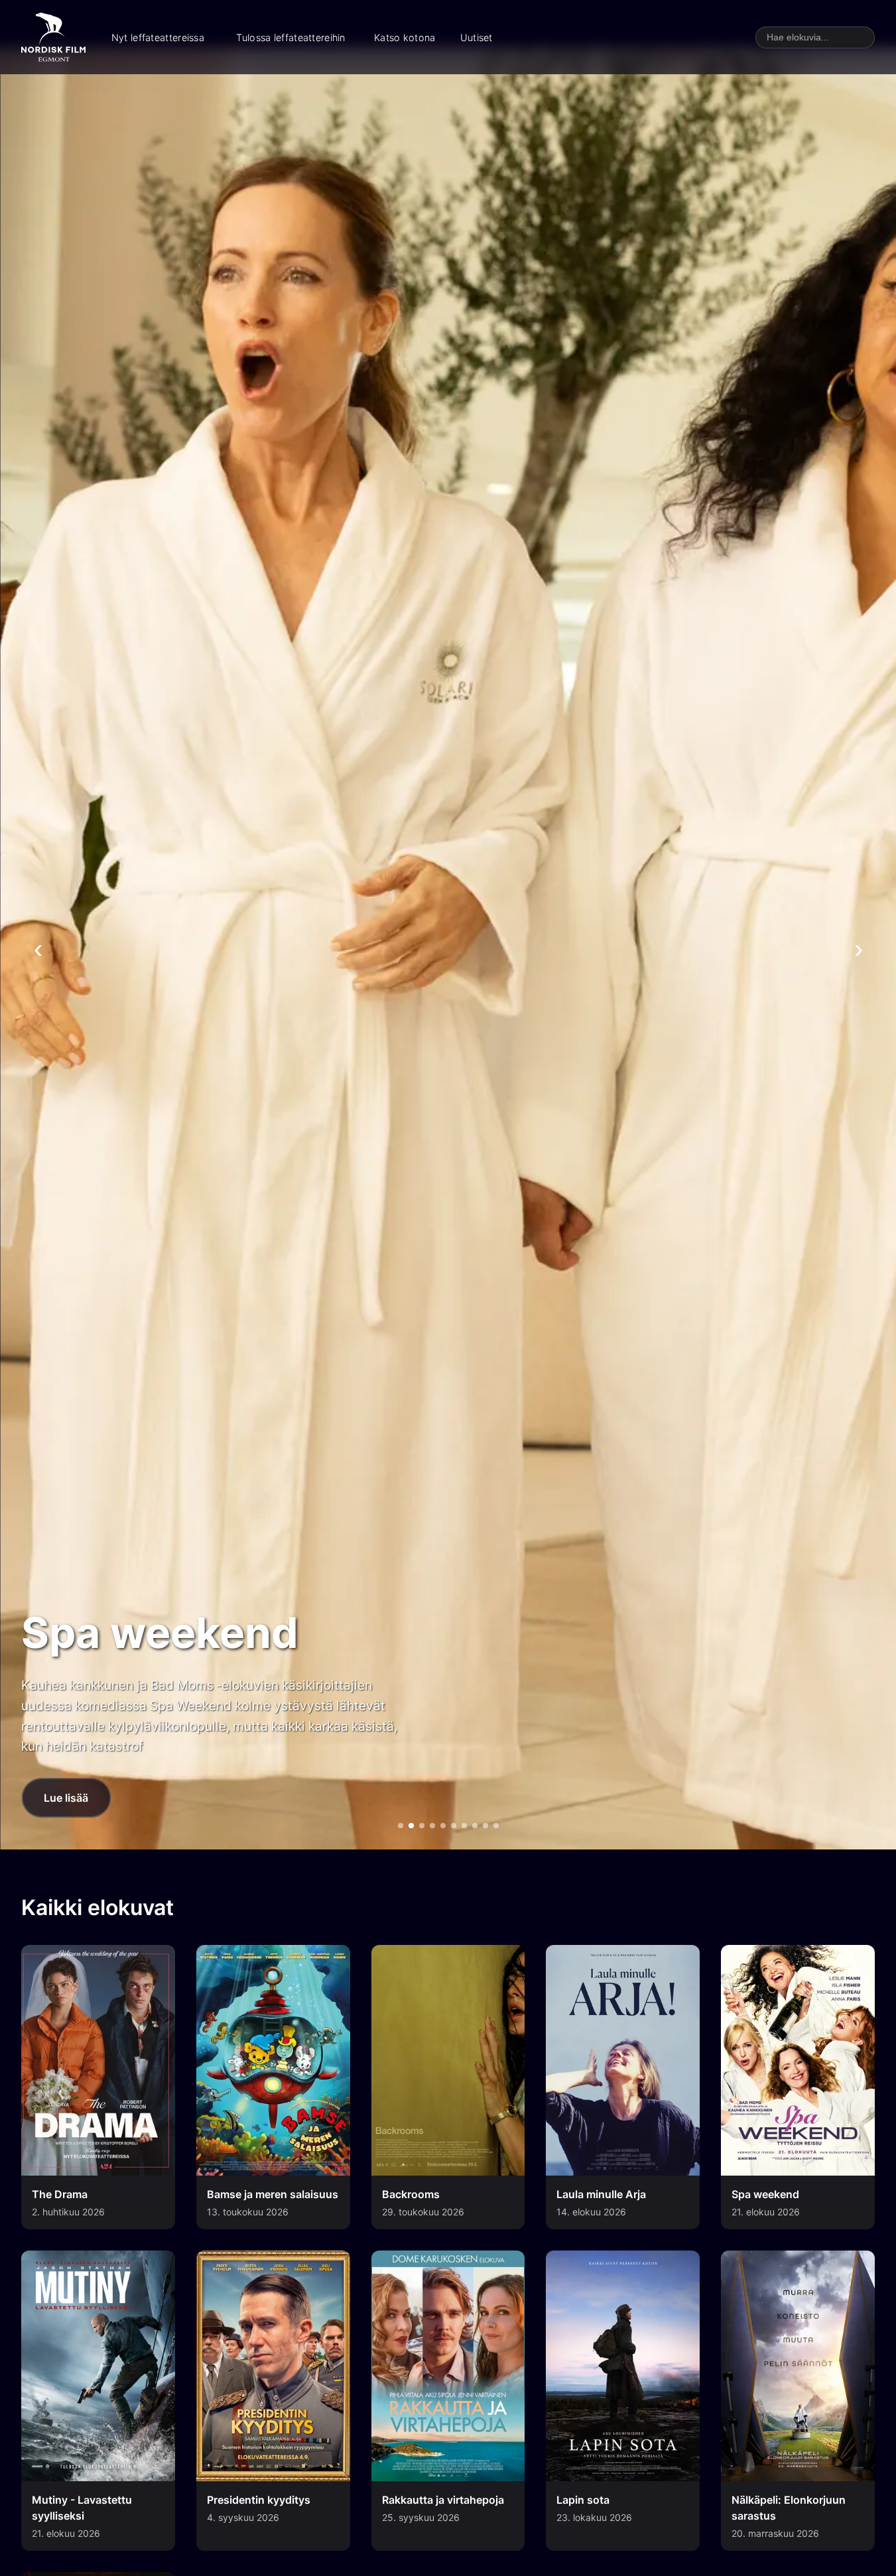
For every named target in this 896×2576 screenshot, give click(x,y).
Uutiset (477, 37)
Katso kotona (405, 37)
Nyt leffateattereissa (158, 37)
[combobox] (815, 37)
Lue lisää (66, 1798)
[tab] (401, 1826)
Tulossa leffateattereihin (290, 37)
